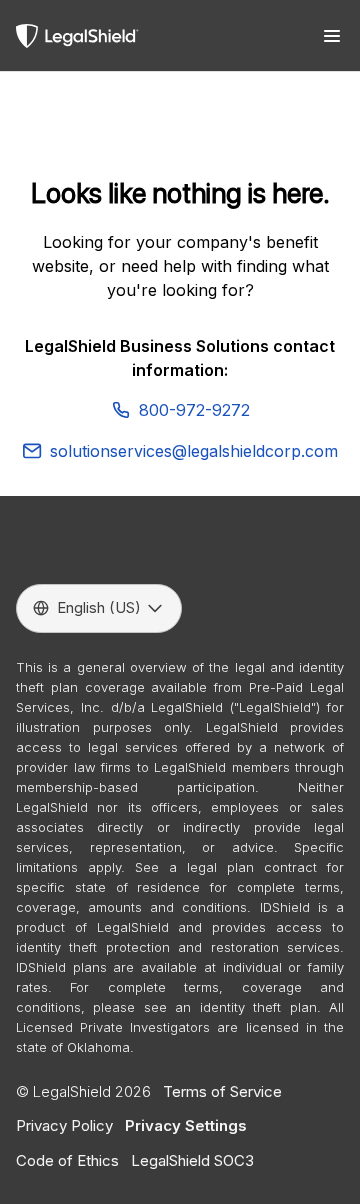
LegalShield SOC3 (192, 1160)
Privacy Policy (64, 1125)
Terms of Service (222, 1091)
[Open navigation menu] (332, 36)
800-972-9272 (194, 410)
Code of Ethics (67, 1160)
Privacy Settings (186, 1125)
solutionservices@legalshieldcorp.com (194, 451)
